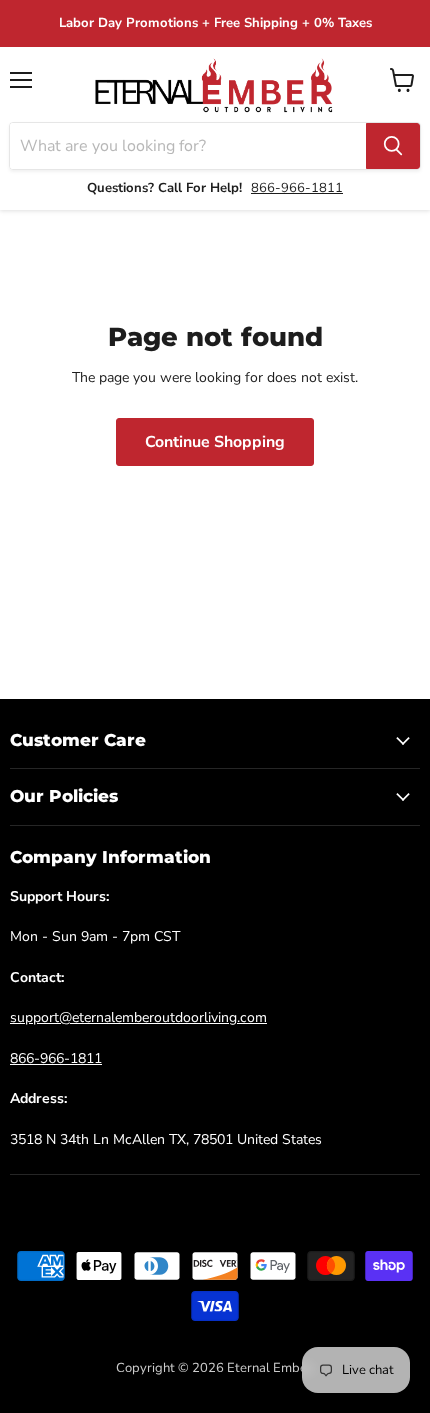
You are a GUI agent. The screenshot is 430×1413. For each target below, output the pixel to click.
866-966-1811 (297, 188)
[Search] (393, 146)
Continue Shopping (215, 442)
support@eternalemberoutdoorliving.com (138, 1017)
